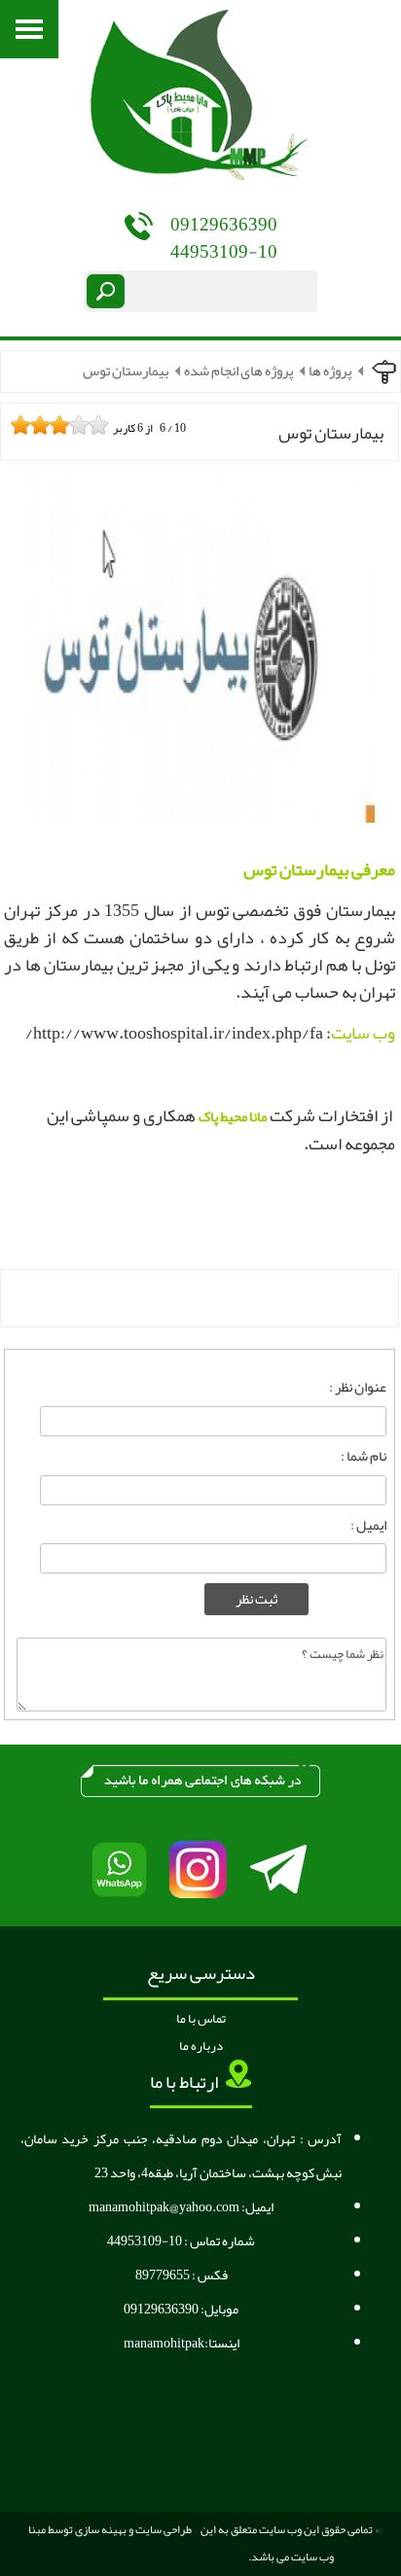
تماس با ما (201, 2018)
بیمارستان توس (126, 371)
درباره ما (201, 2046)
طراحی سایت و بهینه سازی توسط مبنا (110, 2529)
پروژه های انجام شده (238, 371)
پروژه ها (330, 371)
